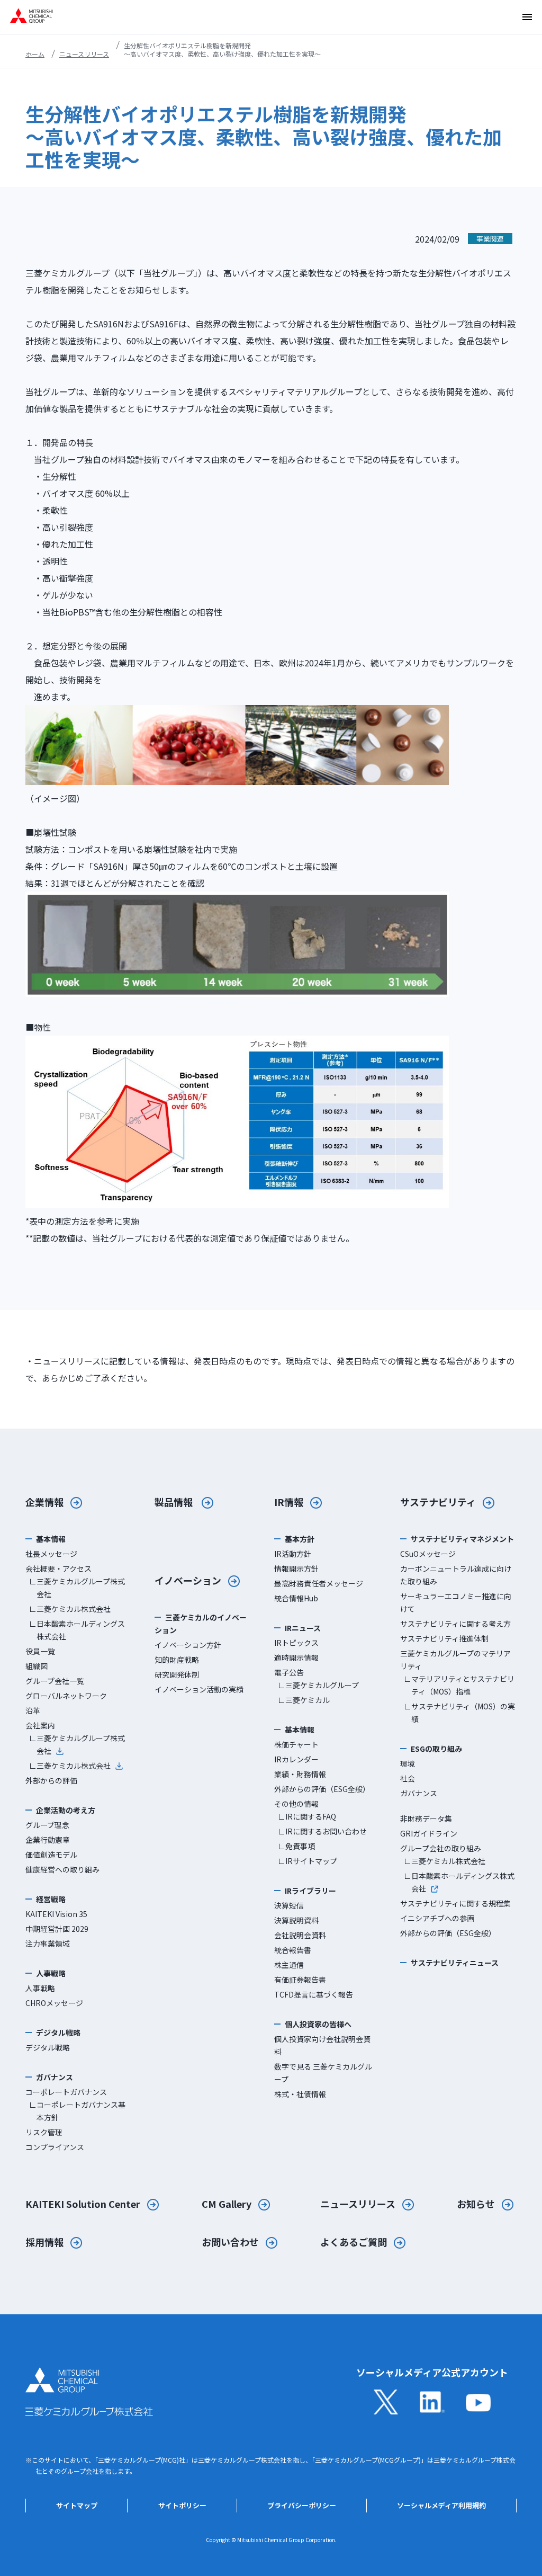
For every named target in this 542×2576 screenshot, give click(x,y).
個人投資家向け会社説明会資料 (322, 2045)
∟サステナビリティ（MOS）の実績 (459, 1713)
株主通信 (289, 1965)
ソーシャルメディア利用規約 (441, 2505)
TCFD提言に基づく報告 (314, 1994)
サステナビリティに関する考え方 (455, 1624)
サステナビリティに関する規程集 (455, 1903)
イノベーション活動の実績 (199, 1689)
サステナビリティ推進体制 (444, 1638)
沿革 (33, 1710)
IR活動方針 (293, 1554)
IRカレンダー (296, 1759)
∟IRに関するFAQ (307, 1816)
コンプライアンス (55, 2147)
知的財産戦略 (177, 1660)
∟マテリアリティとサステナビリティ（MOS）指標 (459, 1685)
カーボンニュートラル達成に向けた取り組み (456, 1575)
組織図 (37, 1666)
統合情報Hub (296, 1598)
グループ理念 (47, 1825)
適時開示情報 (296, 1657)
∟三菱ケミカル (304, 1700)
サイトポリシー (182, 2505)
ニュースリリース (84, 54)
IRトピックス (296, 1643)
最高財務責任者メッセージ (319, 1583)
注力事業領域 (48, 1944)
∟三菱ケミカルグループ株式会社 (77, 1588)
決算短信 (289, 1905)
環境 (408, 1763)
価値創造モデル (51, 1855)
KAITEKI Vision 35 (56, 1914)
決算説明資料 (296, 1920)
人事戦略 (40, 1988)
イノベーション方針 (188, 1645)
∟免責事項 (296, 1846)
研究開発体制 (177, 1674)
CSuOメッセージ (428, 1554)
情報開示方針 (296, 1568)
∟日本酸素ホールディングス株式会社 (77, 1630)
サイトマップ (77, 2505)
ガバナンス (419, 1793)
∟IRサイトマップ (308, 1861)
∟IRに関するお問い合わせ (322, 1831)
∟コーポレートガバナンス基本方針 (77, 2111)
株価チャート (296, 1744)
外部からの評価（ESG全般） (322, 1789)
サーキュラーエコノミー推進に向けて (456, 1602)
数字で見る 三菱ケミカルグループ (323, 2073)
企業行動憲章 (48, 1840)
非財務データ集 (426, 1819)
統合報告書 (293, 1950)
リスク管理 (44, 2132)
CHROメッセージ (54, 2003)
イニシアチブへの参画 (437, 1918)
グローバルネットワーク (66, 1696)
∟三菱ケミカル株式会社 (70, 1609)
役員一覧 (40, 1651)
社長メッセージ (51, 1554)
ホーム (35, 54)
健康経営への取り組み (62, 1869)
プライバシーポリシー (302, 2505)
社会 (408, 1778)
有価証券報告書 (300, 1980)
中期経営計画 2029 (57, 1929)
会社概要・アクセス (58, 1568)
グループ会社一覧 (55, 1681)
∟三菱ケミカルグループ (318, 1685)
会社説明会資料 (300, 1935)
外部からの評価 (51, 1780)
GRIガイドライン (429, 1833)
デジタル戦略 (48, 2047)
